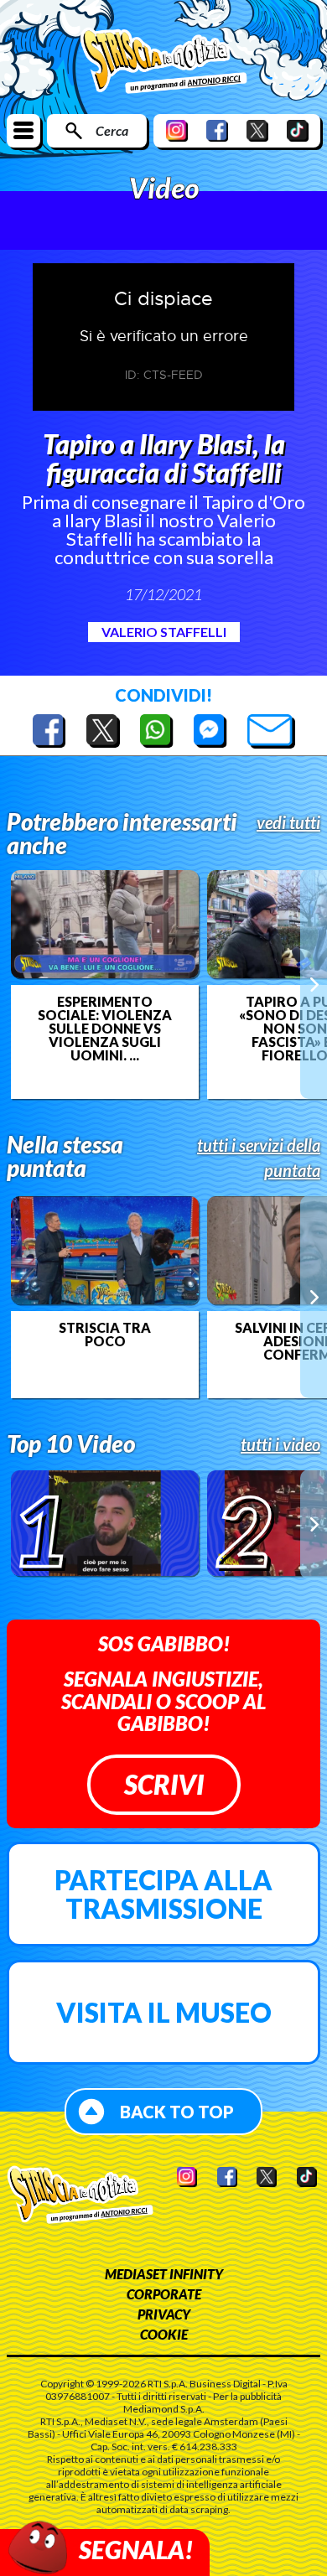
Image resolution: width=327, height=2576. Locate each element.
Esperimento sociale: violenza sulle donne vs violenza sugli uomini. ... (105, 1029)
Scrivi (164, 1784)
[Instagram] (177, 130)
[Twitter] (257, 130)
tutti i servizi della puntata (259, 1158)
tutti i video (280, 1444)
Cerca (112, 130)
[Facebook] (217, 130)
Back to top (177, 2112)
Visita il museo (164, 2012)
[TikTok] (298, 130)
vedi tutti (288, 822)
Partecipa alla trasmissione (163, 1894)
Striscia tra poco (105, 1335)
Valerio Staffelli (164, 632)
